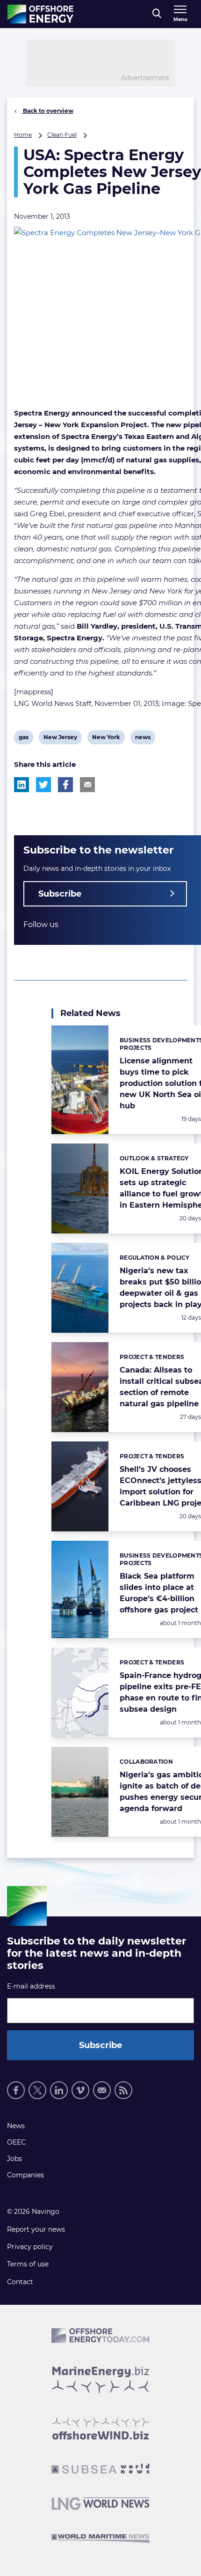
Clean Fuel (62, 135)
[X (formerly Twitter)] (37, 2090)
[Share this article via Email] (87, 785)
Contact (20, 2282)
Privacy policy (30, 2247)
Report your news (36, 2229)
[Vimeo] (80, 2090)
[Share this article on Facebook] (65, 785)
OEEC (16, 2142)
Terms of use (28, 2264)
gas (26, 739)
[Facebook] (16, 2090)
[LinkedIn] (59, 2090)
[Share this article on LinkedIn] (22, 785)
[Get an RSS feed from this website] (123, 2090)
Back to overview (47, 111)
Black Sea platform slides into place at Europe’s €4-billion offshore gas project (159, 1593)
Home (23, 135)
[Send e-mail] (102, 2090)
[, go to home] (40, 14)
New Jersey (60, 739)
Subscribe (60, 894)
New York (106, 739)
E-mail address (31, 1986)
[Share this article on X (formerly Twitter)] (43, 785)
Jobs (14, 2159)
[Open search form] (157, 14)
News (16, 2126)
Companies (25, 2175)
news (143, 739)
